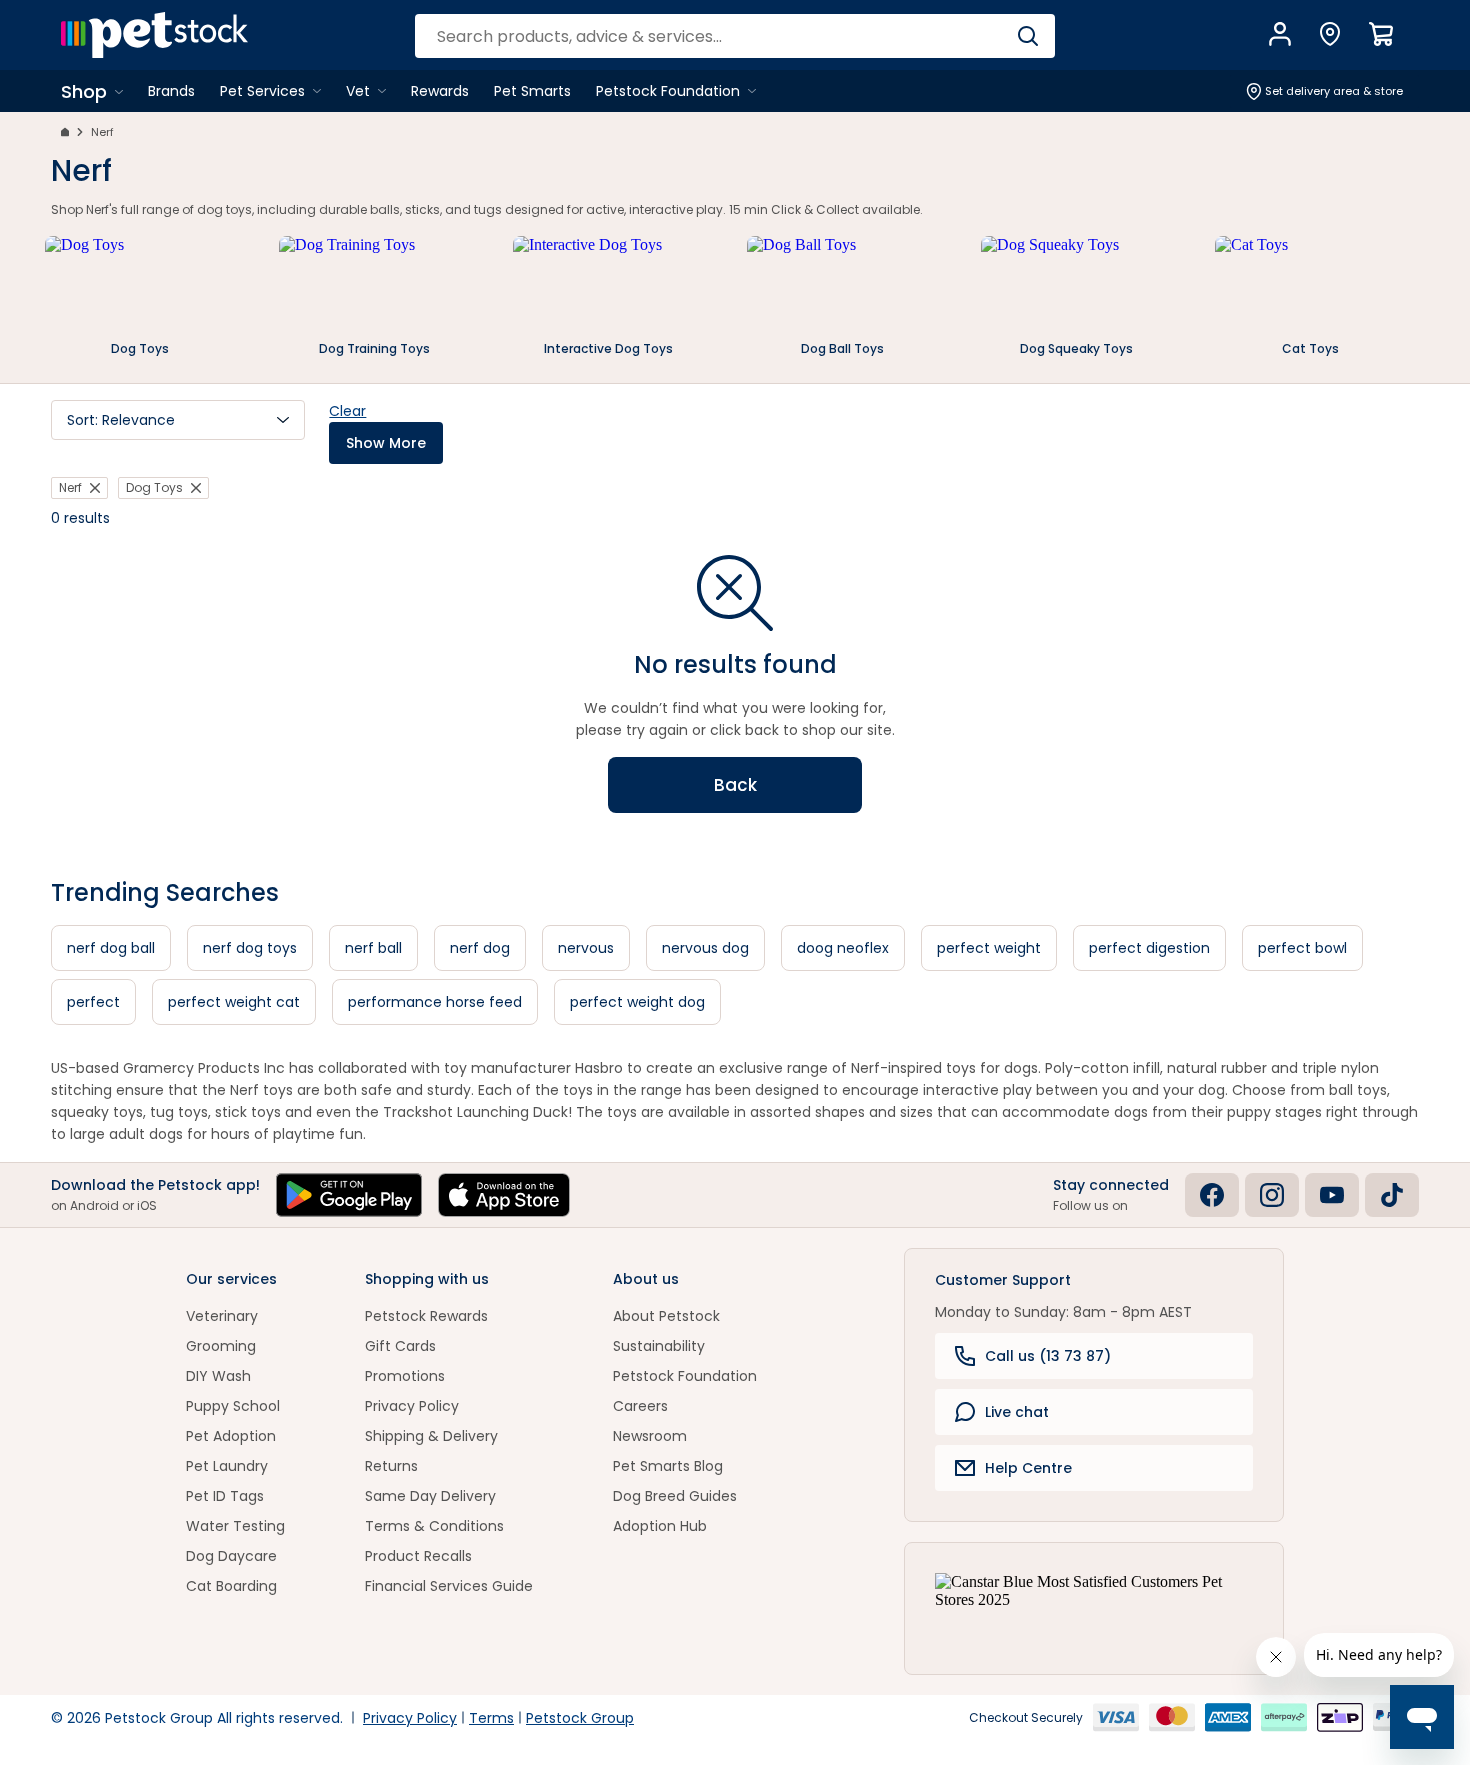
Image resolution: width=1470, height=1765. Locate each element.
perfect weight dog (637, 1002)
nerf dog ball (111, 948)
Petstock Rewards (426, 1316)
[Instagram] (1272, 1195)
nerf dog (480, 948)
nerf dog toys (250, 948)
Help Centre (1028, 1468)
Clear (347, 411)
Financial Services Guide (449, 1586)
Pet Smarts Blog (668, 1466)
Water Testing (235, 1526)
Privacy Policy (412, 1406)
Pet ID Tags (225, 1496)
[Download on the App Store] (504, 1195)
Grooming (221, 1346)
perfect (93, 1002)
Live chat (1017, 1412)
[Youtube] (1332, 1195)
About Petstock (666, 1316)
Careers (640, 1406)
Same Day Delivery (430, 1496)
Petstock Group (580, 1718)
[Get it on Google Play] (349, 1195)
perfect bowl (1302, 948)
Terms (491, 1718)
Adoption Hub (660, 1526)
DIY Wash (218, 1376)
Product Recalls (418, 1556)
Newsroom (650, 1436)
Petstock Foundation (685, 1376)
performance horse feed (435, 1002)
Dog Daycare (231, 1556)
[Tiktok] (1392, 1195)
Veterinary (222, 1316)
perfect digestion (1149, 948)
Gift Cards (400, 1346)
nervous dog (705, 948)
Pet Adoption (231, 1436)
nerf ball (373, 948)
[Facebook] (1212, 1195)
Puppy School (233, 1406)
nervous (586, 948)
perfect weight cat (234, 1002)
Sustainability (659, 1346)
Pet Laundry (227, 1466)
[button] (178, 420)
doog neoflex (843, 948)
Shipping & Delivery (431, 1436)
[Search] (1027, 36)
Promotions (405, 1376)
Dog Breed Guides (675, 1496)
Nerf (102, 132)
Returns (391, 1466)
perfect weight (989, 948)
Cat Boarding (231, 1586)
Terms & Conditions (434, 1526)
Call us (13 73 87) (1048, 1356)
